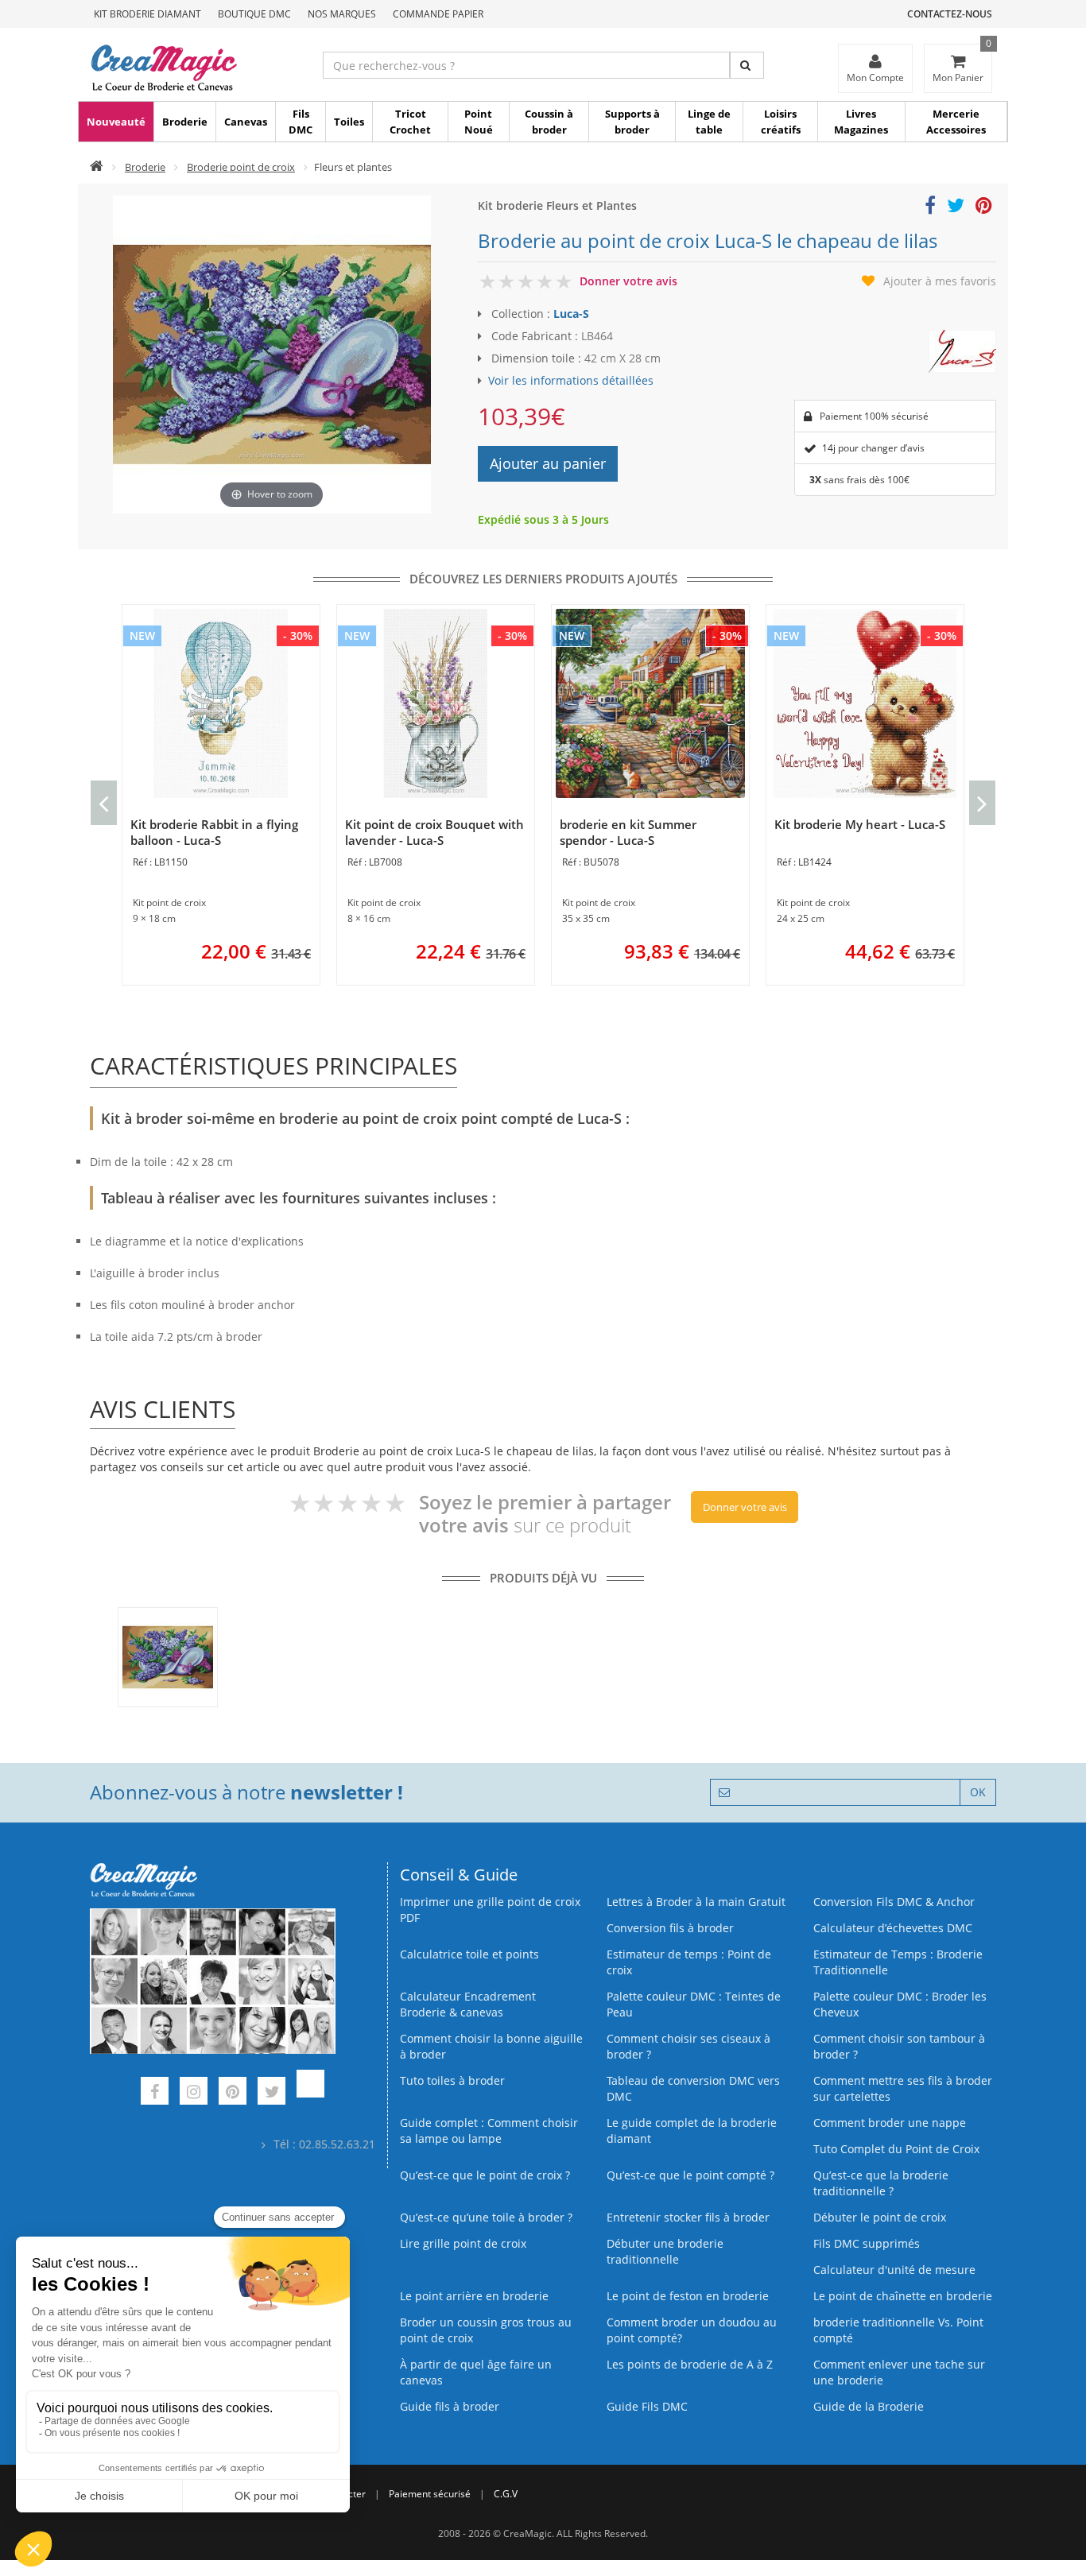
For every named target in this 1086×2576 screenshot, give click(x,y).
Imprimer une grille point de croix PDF (490, 1910)
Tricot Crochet (410, 122)
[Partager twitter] (956, 208)
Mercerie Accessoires (956, 122)
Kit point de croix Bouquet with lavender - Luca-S (434, 832)
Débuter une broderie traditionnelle (665, 2251)
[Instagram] (194, 2093)
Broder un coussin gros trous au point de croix (486, 2330)
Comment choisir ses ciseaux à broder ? (688, 2046)
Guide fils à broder (450, 2406)
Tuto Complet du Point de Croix (896, 2149)
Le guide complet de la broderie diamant (692, 2131)
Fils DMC (301, 122)
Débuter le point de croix (880, 2217)
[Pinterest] (233, 2093)
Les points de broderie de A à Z (690, 2364)
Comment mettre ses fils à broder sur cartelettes (903, 2088)
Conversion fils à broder (670, 1928)
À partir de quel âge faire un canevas (476, 2372)
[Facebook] (155, 2093)
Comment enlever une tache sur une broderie (899, 2372)
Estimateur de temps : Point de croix (689, 1962)
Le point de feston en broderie (688, 2296)
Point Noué (479, 122)
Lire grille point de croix (463, 2243)
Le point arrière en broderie (474, 2296)
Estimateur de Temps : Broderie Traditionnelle (898, 1962)
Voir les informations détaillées (571, 380)
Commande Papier (438, 14)
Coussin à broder (549, 122)
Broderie (185, 122)
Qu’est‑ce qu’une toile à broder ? (486, 2217)
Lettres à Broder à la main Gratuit (696, 1902)
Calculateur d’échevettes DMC (893, 1928)
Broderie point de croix (241, 167)
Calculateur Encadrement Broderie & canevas (468, 2004)
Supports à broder (632, 122)
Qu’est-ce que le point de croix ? (485, 2175)
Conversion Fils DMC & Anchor (894, 1902)
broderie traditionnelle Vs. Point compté (898, 2330)
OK (978, 1792)
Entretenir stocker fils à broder (688, 2217)
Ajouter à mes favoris (940, 281)
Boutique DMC (254, 14)
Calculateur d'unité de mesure (894, 2270)
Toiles (349, 122)
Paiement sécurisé (430, 2494)
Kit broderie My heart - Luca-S (860, 824)
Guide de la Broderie (869, 2406)
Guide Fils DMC (647, 2406)
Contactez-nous (950, 14)
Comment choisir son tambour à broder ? (899, 2046)
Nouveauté (116, 122)
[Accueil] (97, 167)
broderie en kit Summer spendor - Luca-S (628, 832)
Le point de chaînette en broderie (903, 2296)
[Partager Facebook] (930, 208)
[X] (271, 2093)
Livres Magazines (861, 122)
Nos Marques (342, 14)
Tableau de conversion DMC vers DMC (693, 2088)
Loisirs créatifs (781, 122)
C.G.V (506, 2494)
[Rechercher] (747, 65)
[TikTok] (310, 2093)
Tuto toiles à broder (452, 2080)
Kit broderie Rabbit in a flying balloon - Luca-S (214, 832)
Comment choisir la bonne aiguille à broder (491, 2046)
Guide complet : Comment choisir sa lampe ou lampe (489, 2131)
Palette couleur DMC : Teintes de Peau (694, 2004)
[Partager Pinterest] (984, 208)
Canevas (246, 122)
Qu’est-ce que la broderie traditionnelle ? (881, 2183)
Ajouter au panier (548, 463)
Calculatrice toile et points (469, 1954)
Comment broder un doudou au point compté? (692, 2330)
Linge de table (709, 122)
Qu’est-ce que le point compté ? (690, 2175)
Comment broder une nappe (890, 2123)
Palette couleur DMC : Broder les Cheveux (900, 2004)
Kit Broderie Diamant (147, 14)
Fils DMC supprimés (867, 2243)
